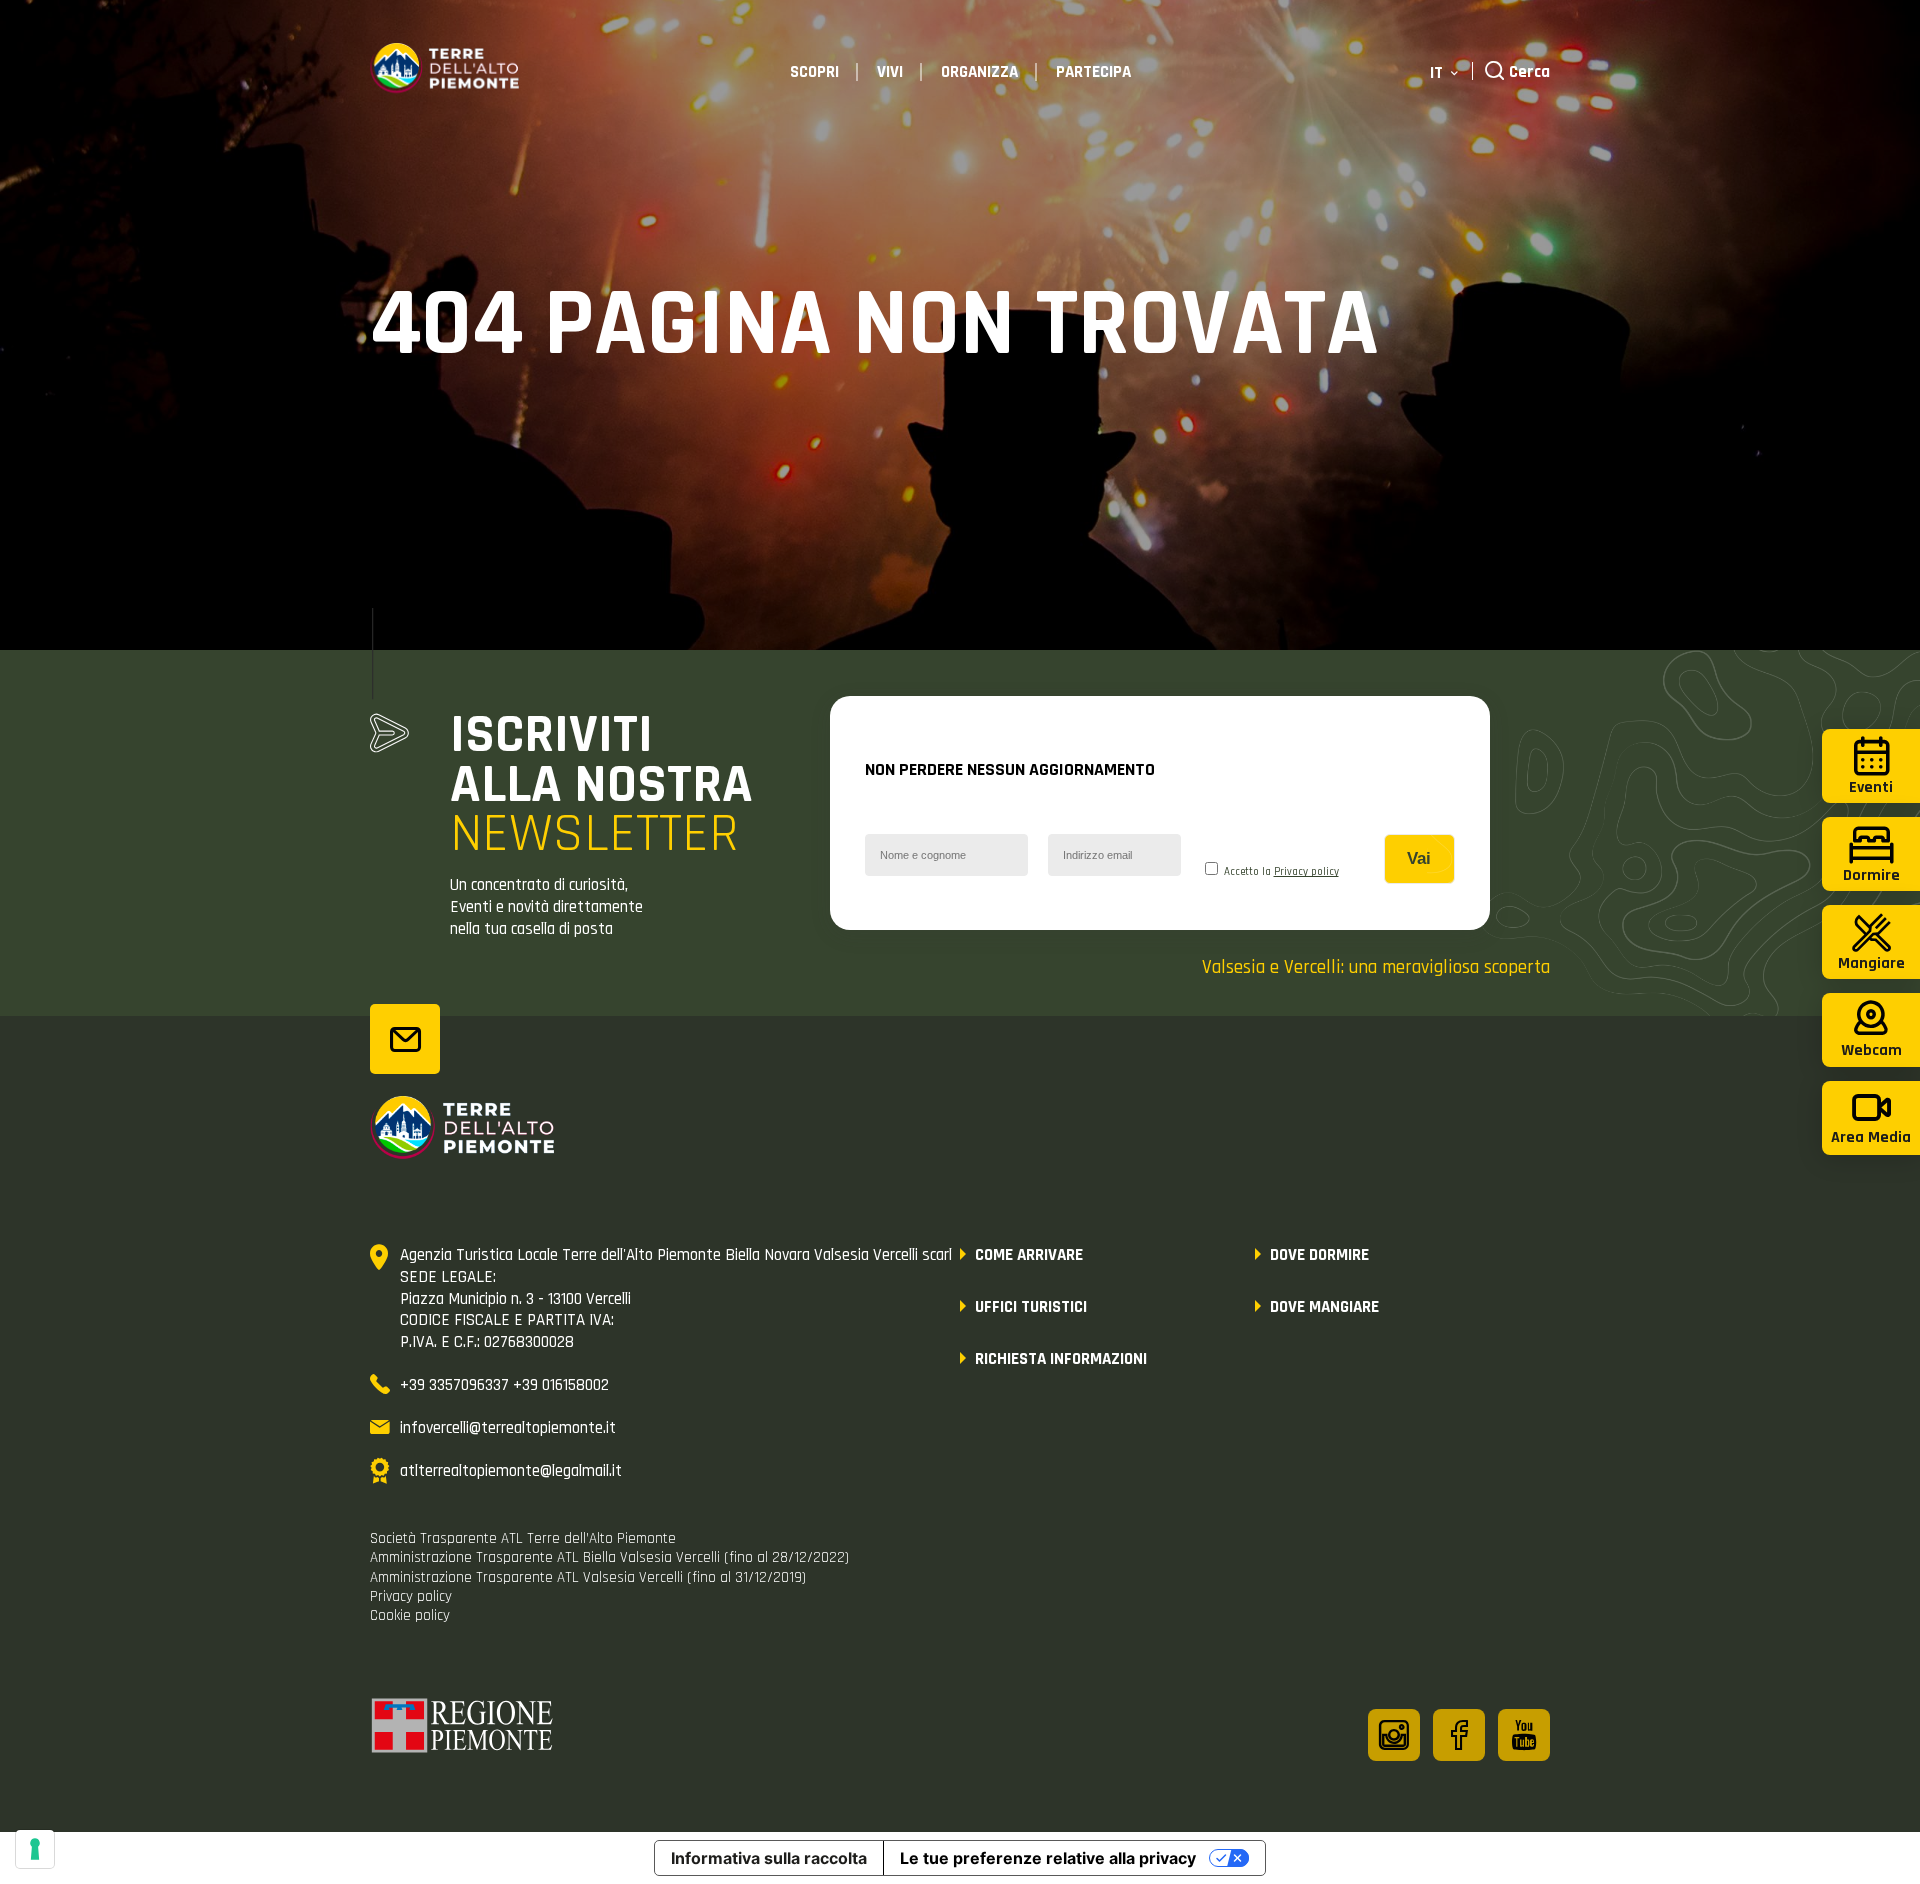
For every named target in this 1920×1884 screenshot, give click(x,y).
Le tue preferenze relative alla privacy (1048, 1858)
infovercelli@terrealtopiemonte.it (508, 1428)
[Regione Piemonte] (463, 1729)
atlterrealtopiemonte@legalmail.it (511, 1471)
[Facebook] (1459, 1735)
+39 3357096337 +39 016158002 (504, 1385)
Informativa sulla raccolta (769, 1858)
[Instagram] (1394, 1735)
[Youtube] (1524, 1735)
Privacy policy (1306, 872)
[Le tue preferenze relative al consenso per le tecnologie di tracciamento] (35, 1849)
